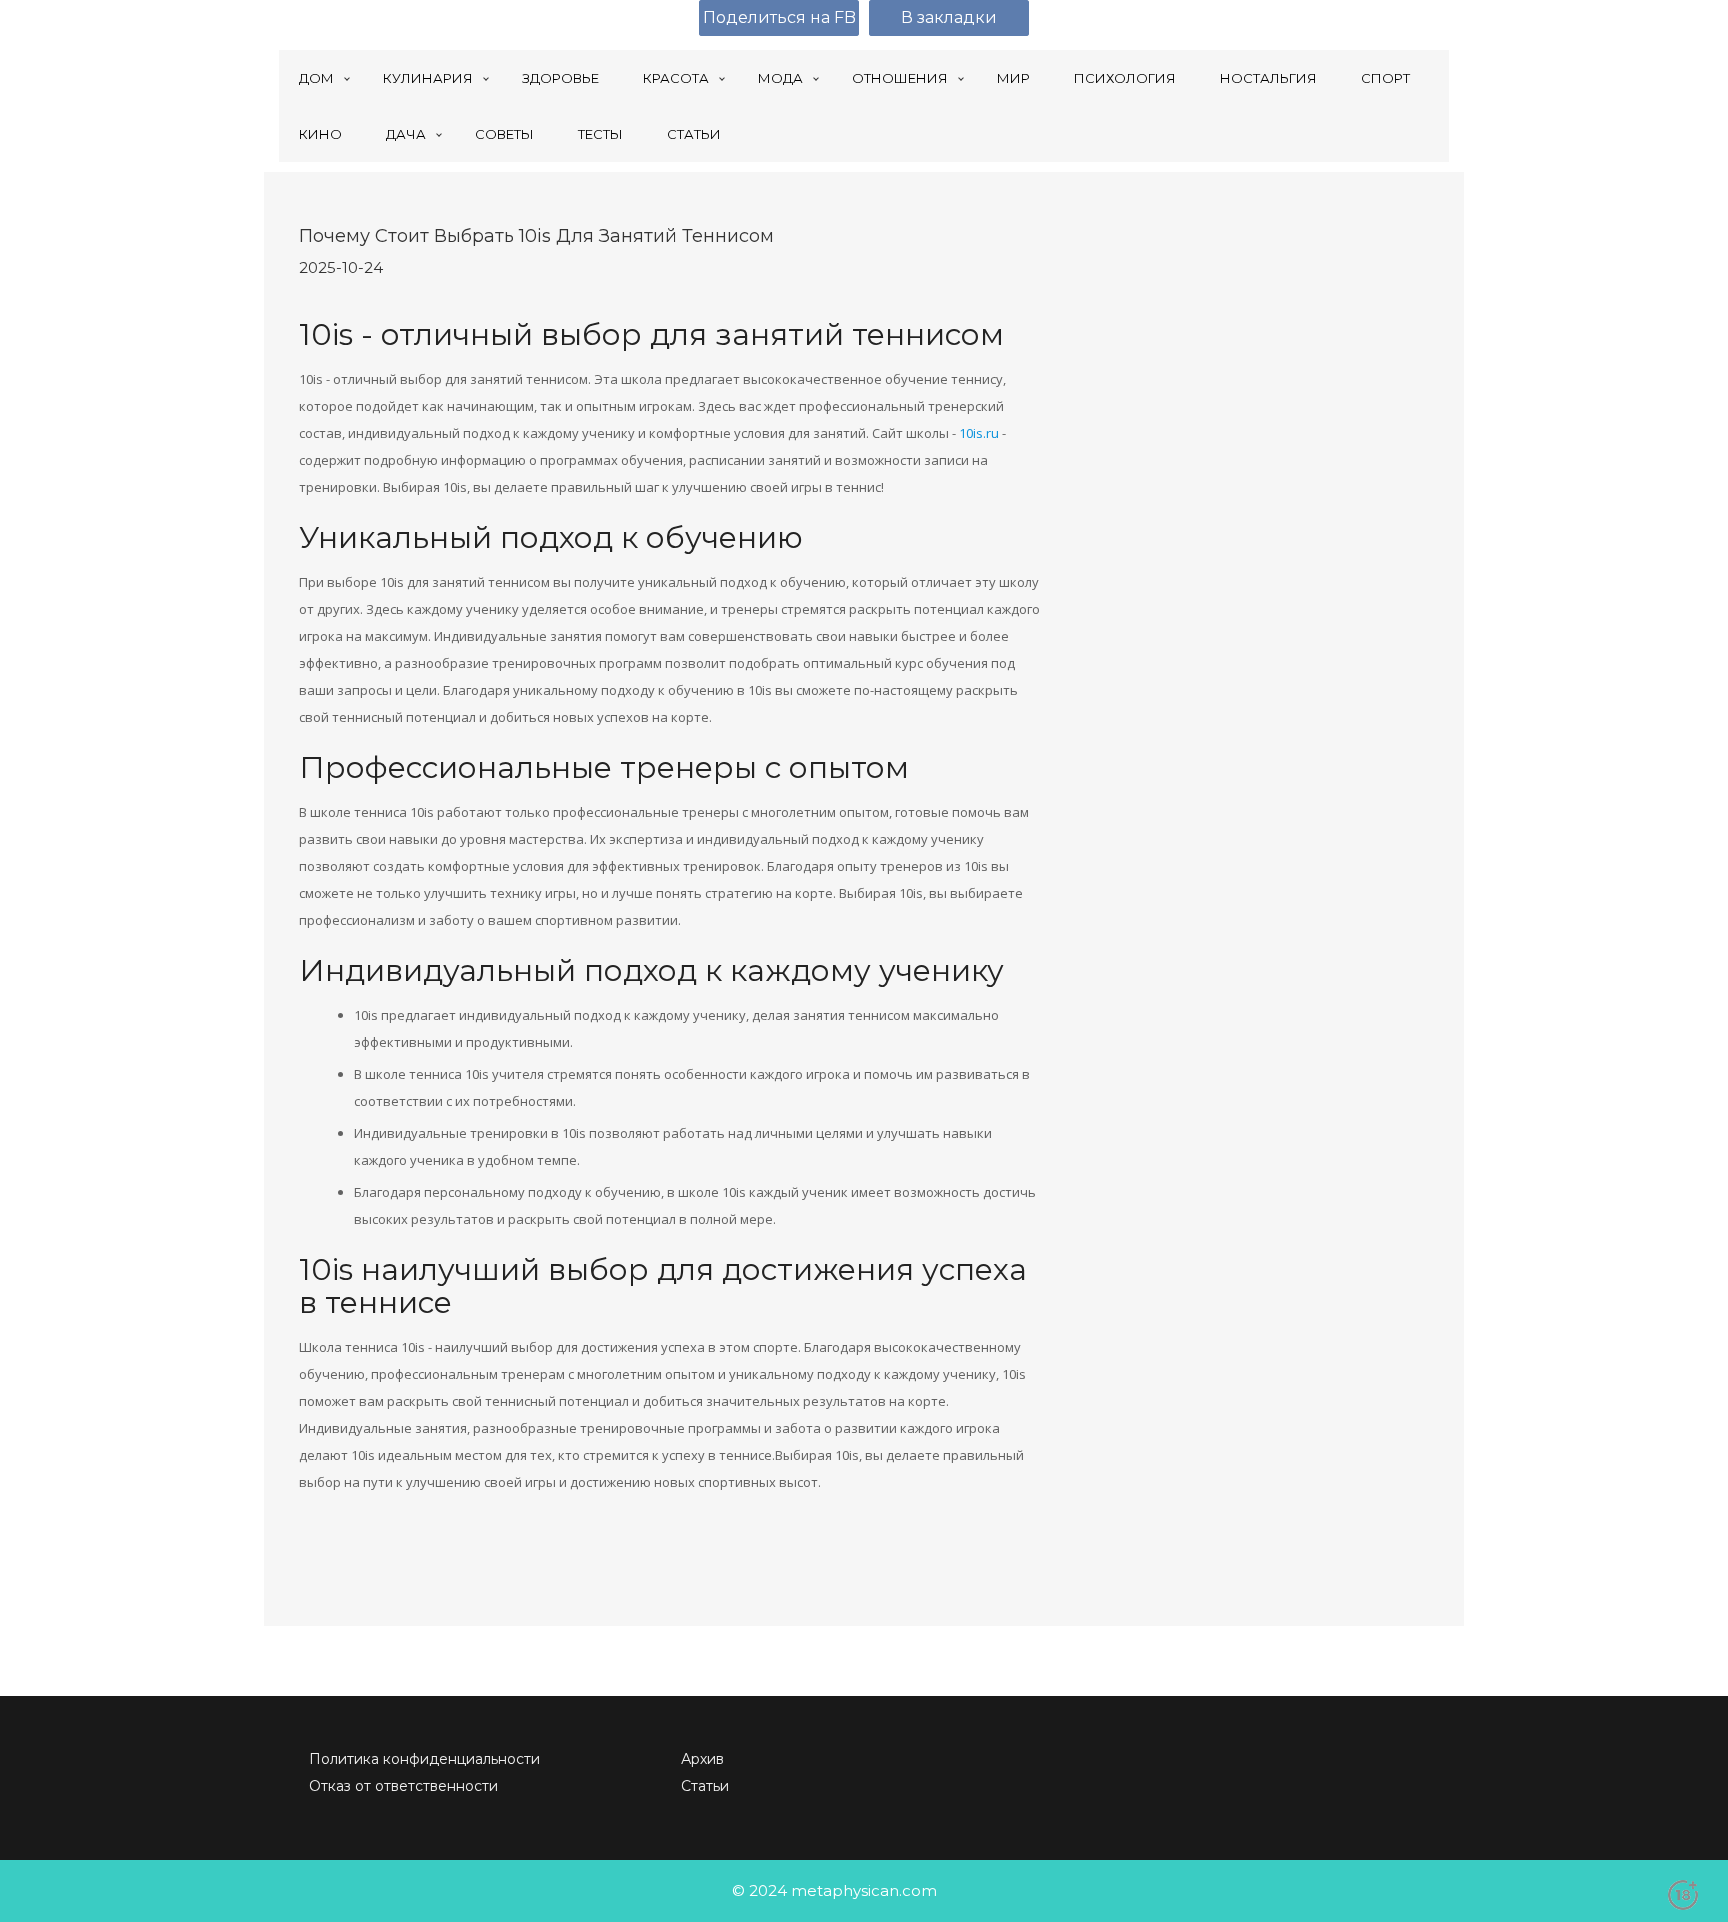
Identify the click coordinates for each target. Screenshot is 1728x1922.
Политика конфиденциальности (424, 1759)
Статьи (705, 1786)
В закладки (949, 17)
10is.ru (979, 433)
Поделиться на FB (779, 17)
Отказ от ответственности (403, 1786)
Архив (702, 1759)
